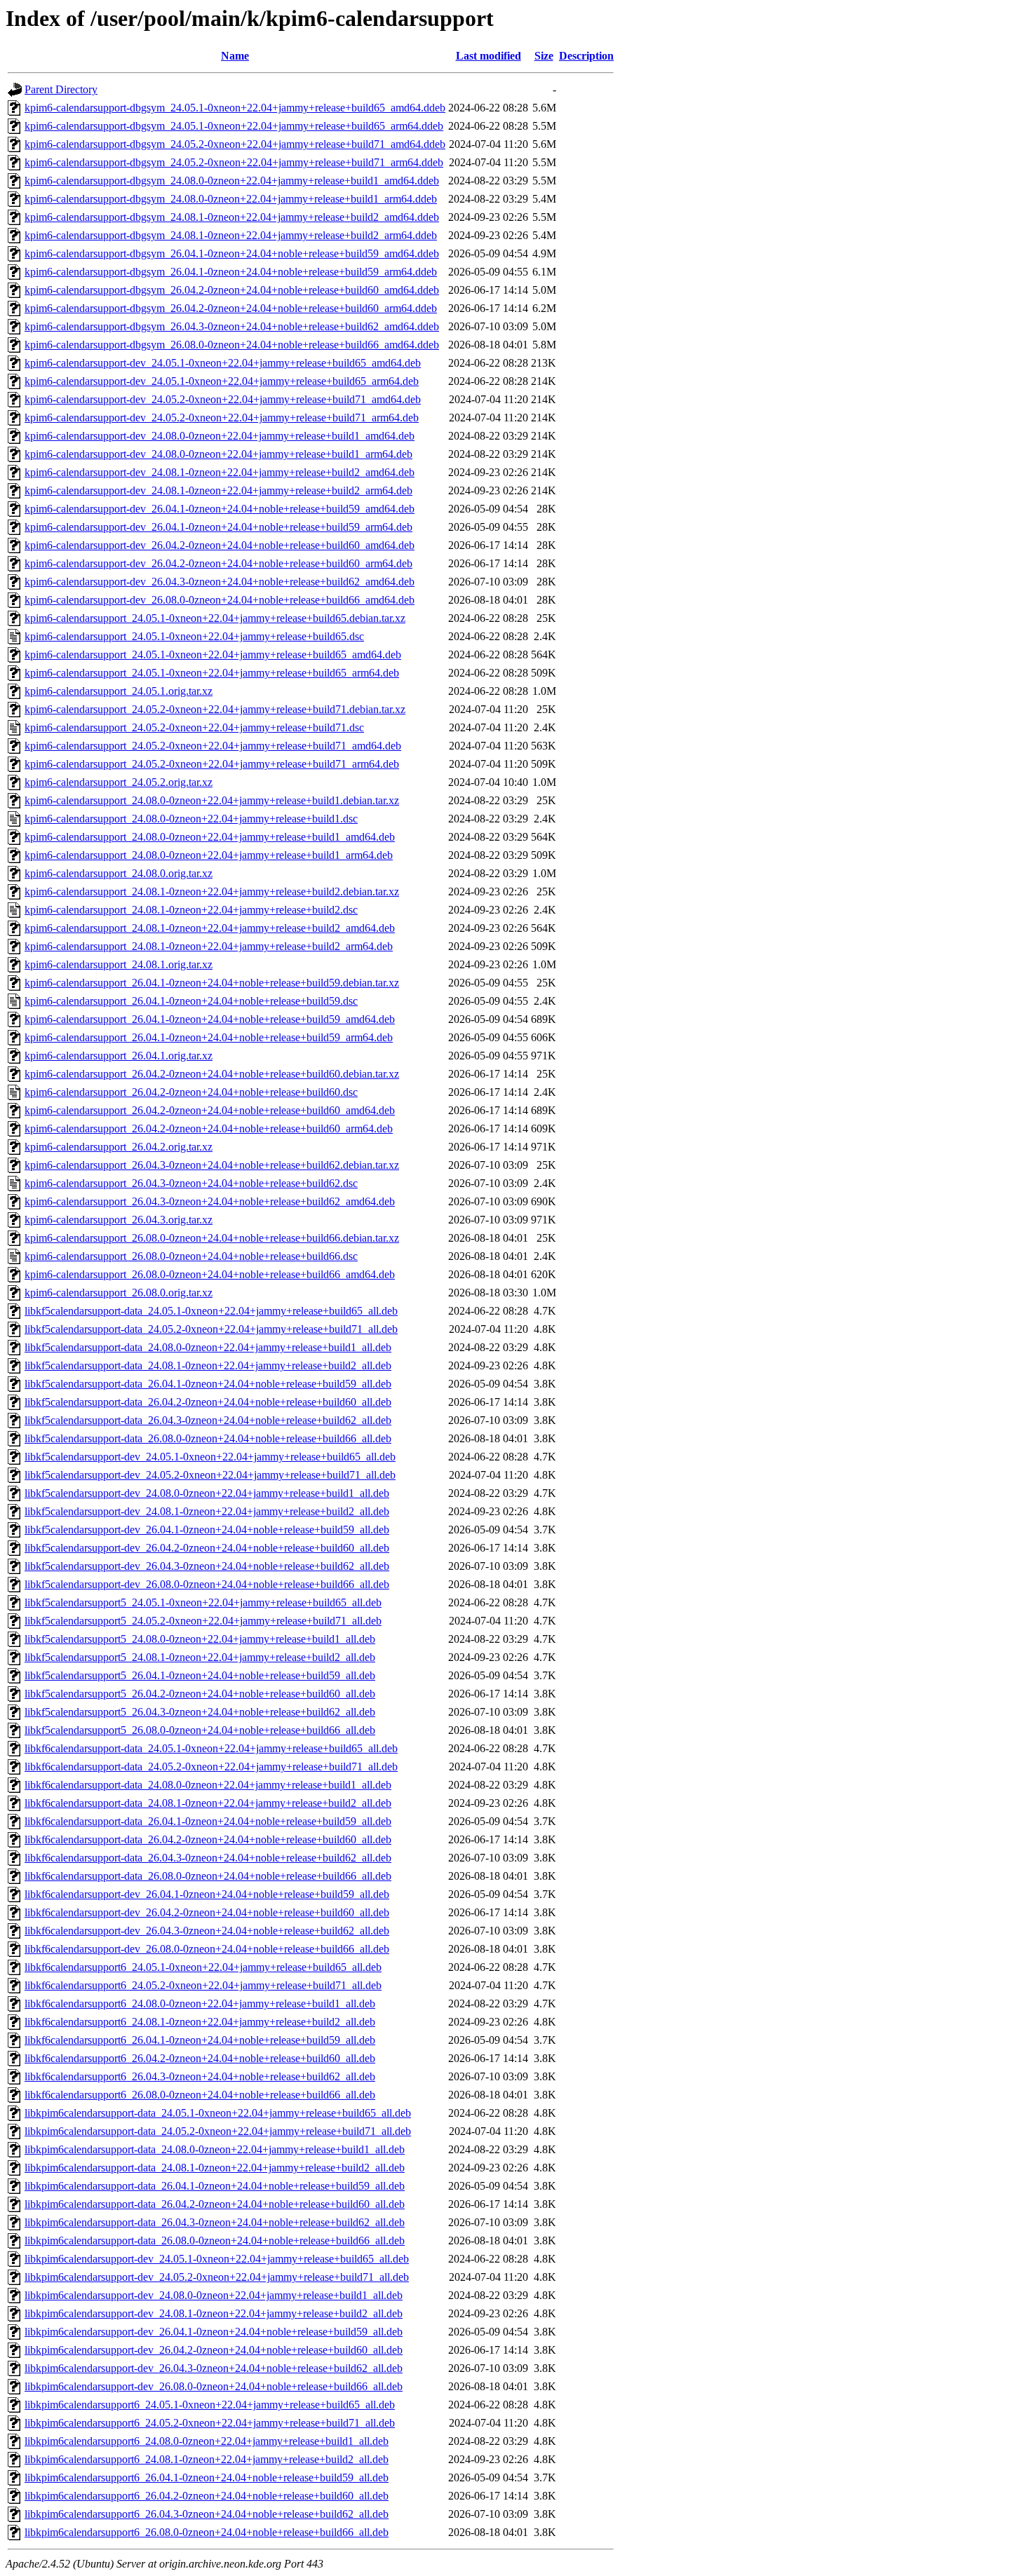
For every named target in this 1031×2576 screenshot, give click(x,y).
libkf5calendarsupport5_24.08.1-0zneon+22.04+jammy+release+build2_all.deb (200, 1657)
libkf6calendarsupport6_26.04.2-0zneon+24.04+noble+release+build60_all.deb (200, 2058)
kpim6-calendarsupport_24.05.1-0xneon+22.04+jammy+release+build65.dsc (194, 636)
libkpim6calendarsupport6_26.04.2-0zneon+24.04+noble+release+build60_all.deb (207, 2496)
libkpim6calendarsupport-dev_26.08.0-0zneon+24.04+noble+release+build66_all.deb (214, 2386)
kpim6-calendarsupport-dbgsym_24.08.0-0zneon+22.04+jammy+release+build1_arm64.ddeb (231, 199)
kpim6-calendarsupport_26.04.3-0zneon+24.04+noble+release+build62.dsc (191, 1183)
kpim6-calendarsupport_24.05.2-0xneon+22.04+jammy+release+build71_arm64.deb (212, 764)
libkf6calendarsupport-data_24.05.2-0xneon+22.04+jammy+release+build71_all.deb (211, 1767)
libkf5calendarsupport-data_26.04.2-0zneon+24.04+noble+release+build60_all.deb (208, 1402)
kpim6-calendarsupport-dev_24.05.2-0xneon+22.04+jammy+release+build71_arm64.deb (222, 418)
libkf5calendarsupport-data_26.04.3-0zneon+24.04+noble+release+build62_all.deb (208, 1420)
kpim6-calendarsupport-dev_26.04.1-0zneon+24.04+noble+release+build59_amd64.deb (220, 509)
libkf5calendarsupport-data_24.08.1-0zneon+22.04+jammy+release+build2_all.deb (208, 1365)
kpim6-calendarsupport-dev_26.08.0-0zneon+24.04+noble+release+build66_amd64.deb (220, 600)
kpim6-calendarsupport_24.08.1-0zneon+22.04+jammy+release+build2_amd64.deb (210, 928)
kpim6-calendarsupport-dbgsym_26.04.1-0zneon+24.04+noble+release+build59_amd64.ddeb (232, 253)
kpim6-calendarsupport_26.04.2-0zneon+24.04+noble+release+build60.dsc (191, 1092)
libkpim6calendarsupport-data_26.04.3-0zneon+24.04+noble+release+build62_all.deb (215, 2222)
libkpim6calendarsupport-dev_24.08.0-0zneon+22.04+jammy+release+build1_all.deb (214, 2295)
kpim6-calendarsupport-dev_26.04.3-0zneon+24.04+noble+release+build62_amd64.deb (220, 582)
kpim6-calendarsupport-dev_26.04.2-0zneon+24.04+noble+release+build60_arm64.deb (218, 563)
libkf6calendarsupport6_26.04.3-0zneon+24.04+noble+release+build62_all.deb (200, 2076)
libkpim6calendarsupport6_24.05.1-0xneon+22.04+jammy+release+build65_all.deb (210, 2405)
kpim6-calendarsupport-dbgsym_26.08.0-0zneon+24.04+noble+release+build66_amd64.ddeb (232, 345)
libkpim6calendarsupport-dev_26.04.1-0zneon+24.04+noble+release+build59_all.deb (214, 2332)
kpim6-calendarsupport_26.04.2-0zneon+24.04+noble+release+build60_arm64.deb (209, 1128)
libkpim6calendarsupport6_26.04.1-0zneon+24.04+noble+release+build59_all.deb (207, 2477)
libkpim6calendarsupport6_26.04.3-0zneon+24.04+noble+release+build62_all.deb (207, 2514)
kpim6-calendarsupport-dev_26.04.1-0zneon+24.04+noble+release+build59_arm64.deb (218, 527)
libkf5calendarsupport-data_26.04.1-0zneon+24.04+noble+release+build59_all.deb (208, 1384)
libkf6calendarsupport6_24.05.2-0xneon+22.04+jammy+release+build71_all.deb (203, 1985)
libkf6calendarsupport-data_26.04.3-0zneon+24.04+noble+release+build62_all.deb (208, 1858)
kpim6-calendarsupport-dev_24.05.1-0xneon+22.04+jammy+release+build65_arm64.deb (222, 381)
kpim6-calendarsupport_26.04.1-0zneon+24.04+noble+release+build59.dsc (191, 1001)
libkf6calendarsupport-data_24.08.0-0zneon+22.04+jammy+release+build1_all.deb (208, 1785)
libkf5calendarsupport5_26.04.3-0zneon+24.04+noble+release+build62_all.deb (200, 1712)
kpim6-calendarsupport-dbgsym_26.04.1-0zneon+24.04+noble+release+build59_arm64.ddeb (231, 272)
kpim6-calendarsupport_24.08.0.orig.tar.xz (119, 873)
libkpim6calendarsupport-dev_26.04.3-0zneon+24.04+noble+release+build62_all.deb (214, 2368)
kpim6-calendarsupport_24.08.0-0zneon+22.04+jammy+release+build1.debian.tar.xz (212, 800)
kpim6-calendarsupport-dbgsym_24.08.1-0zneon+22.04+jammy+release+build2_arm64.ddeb (231, 235)
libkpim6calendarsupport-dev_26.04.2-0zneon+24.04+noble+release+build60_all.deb (214, 2350)
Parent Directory (61, 89)
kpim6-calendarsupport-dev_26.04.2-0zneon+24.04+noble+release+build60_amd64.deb (220, 545)
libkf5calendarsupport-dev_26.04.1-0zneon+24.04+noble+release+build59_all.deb (207, 1530)
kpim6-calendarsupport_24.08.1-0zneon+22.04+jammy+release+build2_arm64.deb (209, 946)
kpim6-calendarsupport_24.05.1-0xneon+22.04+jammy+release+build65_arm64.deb (212, 673)
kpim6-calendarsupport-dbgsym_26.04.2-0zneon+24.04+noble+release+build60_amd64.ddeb (232, 290)
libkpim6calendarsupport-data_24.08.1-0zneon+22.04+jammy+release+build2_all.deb (215, 2168)
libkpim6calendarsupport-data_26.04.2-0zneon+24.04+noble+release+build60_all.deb (215, 2204)
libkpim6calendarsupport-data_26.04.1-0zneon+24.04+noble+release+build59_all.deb (215, 2186)
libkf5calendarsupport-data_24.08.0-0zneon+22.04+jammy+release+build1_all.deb (208, 1347)
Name (235, 56)
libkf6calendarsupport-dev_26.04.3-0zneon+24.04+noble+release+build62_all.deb (207, 1931)
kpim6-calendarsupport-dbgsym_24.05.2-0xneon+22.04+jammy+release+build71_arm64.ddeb (234, 162)
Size (544, 56)
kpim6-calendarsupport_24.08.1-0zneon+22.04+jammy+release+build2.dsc (191, 910)
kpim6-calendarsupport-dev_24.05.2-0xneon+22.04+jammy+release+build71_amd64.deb (223, 399)
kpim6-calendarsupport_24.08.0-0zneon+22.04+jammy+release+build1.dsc (191, 819)
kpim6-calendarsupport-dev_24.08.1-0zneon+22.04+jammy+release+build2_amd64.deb (220, 472)
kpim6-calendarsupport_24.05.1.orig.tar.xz (119, 691)
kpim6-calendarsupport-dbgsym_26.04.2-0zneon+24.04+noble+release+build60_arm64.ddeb (231, 308)
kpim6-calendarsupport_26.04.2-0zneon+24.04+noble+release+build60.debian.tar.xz (212, 1074)
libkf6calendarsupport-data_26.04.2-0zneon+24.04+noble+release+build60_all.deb (208, 1839)
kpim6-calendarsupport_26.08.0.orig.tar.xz (119, 1293)
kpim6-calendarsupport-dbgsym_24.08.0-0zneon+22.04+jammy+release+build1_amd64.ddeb (232, 181)
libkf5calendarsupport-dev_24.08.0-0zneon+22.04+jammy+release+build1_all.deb (207, 1493)
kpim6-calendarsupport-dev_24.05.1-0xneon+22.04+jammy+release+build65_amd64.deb (223, 363)
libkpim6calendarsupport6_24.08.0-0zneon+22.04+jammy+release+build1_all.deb (207, 2441)
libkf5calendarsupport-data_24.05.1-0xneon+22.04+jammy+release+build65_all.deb (211, 1311)
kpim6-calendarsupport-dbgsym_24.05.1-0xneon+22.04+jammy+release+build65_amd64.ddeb (235, 108)
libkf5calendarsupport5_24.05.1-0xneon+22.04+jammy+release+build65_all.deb (203, 1602)
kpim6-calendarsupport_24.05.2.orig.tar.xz (119, 782)
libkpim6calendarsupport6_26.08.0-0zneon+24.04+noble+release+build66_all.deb (207, 2532)
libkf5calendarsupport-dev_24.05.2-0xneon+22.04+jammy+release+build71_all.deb (210, 1475)
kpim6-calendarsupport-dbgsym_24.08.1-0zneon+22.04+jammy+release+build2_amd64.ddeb (232, 217)
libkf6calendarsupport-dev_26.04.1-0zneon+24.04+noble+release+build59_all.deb (207, 1894)
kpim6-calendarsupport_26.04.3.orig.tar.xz (119, 1220)
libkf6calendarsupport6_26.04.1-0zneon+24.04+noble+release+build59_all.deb (200, 2040)
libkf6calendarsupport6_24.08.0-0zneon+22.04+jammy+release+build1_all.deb (200, 2004)
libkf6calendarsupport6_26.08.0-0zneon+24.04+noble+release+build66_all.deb (200, 2095)
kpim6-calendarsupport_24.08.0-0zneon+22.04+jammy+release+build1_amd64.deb (210, 837)
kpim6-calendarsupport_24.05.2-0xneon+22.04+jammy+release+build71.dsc (194, 727)
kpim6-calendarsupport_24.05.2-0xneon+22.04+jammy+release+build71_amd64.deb (213, 746)
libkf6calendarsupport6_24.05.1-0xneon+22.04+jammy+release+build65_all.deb (203, 1967)
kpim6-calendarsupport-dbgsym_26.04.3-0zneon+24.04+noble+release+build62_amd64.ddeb (232, 326)
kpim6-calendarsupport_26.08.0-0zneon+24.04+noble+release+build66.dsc (191, 1256)
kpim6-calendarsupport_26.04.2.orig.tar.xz (119, 1147)
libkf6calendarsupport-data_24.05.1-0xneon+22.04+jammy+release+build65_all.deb (211, 1748)
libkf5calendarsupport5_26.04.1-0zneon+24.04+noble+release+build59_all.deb (200, 1675)
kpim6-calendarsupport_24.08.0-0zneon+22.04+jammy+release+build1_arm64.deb (209, 855)
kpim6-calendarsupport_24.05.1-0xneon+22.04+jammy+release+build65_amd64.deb (213, 655)
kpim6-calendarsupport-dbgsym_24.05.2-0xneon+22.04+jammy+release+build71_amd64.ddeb (235, 144)
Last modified (488, 56)
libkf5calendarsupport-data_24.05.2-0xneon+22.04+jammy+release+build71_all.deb (211, 1329)
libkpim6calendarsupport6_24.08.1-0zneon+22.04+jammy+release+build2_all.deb (207, 2459)
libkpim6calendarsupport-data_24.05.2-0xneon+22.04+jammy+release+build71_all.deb (218, 2131)
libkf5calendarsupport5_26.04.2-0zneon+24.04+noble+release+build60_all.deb (200, 1694)
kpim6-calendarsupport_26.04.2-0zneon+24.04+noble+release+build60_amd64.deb (210, 1110)
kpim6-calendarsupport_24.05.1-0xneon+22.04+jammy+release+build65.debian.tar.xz (215, 618)
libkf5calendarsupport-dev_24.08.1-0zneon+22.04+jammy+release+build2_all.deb (207, 1511)
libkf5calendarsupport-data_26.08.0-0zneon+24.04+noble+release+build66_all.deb (208, 1438)
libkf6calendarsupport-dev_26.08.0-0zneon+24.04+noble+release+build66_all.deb (207, 1949)
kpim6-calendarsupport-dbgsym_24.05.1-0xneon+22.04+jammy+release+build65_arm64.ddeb (234, 126)
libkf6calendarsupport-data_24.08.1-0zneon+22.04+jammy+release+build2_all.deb (208, 1803)
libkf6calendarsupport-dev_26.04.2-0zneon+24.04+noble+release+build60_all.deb (207, 1912)
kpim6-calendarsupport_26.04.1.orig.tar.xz (119, 1056)
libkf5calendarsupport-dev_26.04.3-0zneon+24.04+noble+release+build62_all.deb (207, 1566)
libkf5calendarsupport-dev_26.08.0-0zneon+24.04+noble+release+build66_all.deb (207, 1584)
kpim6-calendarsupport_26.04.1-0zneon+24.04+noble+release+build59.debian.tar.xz (212, 983)
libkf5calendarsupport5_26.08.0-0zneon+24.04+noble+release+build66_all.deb (200, 1730)
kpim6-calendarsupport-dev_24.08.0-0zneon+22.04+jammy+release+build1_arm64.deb (218, 454)
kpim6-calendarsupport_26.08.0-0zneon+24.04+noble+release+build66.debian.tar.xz (212, 1238)
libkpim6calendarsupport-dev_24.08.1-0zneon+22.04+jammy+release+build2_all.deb (214, 2313)
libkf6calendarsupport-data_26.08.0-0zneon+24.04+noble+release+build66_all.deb (208, 1876)
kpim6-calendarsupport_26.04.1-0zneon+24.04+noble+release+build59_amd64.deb (210, 1019)
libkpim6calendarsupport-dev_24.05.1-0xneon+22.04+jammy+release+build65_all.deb (217, 2259)
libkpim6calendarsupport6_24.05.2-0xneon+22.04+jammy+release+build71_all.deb (210, 2423)
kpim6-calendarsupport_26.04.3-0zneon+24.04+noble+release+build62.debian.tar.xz (212, 1165)
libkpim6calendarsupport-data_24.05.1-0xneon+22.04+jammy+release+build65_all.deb (218, 2113)
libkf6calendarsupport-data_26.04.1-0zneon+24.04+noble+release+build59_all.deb (208, 1821)
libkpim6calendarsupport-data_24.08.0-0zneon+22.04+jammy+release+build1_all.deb (215, 2149)
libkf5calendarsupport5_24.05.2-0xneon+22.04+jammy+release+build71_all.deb (203, 1621)
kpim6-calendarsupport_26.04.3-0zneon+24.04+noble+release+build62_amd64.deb (210, 1201)
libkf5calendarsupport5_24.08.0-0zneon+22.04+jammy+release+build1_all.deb (200, 1639)
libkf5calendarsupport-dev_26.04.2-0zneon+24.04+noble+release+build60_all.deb (207, 1548)
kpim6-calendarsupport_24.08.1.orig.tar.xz (119, 964)
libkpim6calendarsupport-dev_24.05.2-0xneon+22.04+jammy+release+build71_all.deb (217, 2277)
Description (586, 56)
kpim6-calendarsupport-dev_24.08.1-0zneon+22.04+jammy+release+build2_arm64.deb (218, 490)
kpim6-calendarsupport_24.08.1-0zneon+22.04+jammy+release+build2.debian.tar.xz (212, 892)
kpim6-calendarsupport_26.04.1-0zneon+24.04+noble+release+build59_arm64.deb (209, 1037)
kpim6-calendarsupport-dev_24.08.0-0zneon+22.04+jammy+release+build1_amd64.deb (220, 436)
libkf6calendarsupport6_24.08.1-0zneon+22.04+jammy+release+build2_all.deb (200, 2022)
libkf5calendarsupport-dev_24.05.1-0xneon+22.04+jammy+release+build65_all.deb (210, 1457)
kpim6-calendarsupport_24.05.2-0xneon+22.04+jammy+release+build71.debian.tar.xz (215, 709)
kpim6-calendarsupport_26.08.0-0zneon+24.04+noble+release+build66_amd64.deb (210, 1274)
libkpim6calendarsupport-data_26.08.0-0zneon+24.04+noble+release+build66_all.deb (215, 2241)
